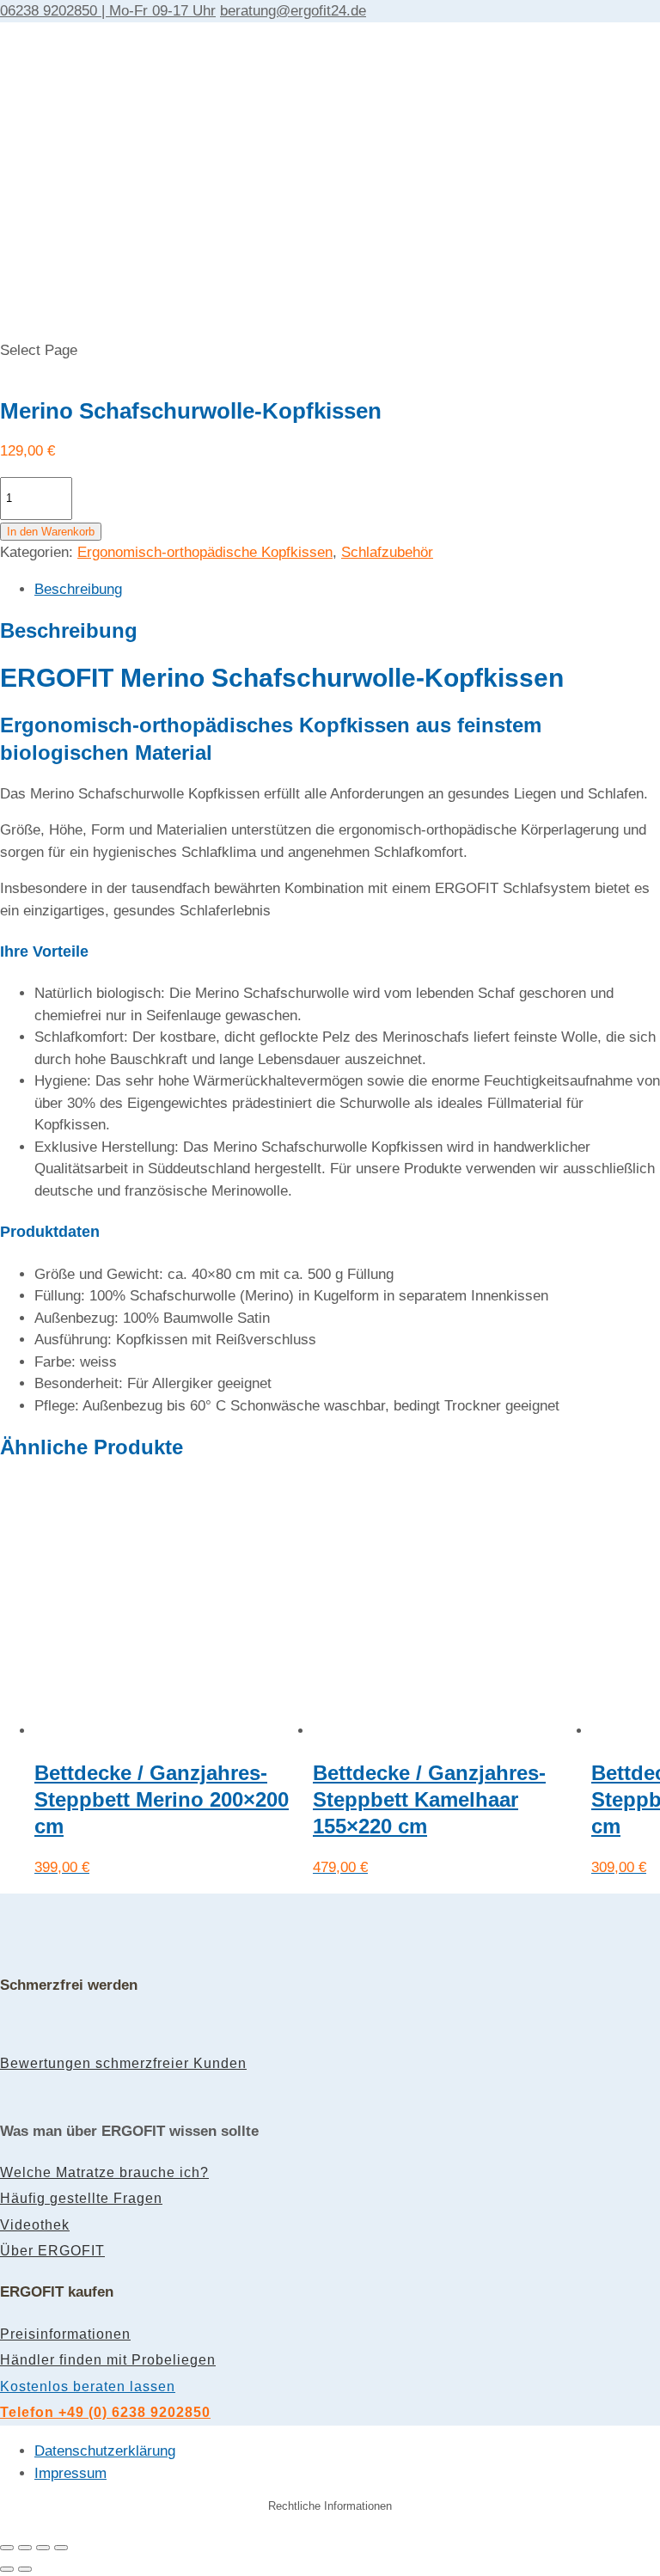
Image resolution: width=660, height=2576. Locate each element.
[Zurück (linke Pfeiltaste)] (7, 2569)
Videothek (35, 2225)
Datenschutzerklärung (105, 2451)
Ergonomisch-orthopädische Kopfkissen (205, 552)
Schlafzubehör (387, 552)
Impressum (70, 2473)
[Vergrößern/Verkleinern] (7, 2548)
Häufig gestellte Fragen (81, 2198)
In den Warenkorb (51, 532)
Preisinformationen (65, 2334)
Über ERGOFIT (52, 2251)
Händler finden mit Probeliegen (108, 2360)
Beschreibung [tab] (78, 589)
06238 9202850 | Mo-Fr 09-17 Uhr (108, 11)
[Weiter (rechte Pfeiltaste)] (25, 2569)
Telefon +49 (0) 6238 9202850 (105, 2412)
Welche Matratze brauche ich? (104, 2172)
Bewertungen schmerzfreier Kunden (123, 2063)
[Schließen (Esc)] (61, 2548)
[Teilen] (43, 2548)
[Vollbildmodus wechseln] (25, 2548)
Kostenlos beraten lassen (88, 2386)
